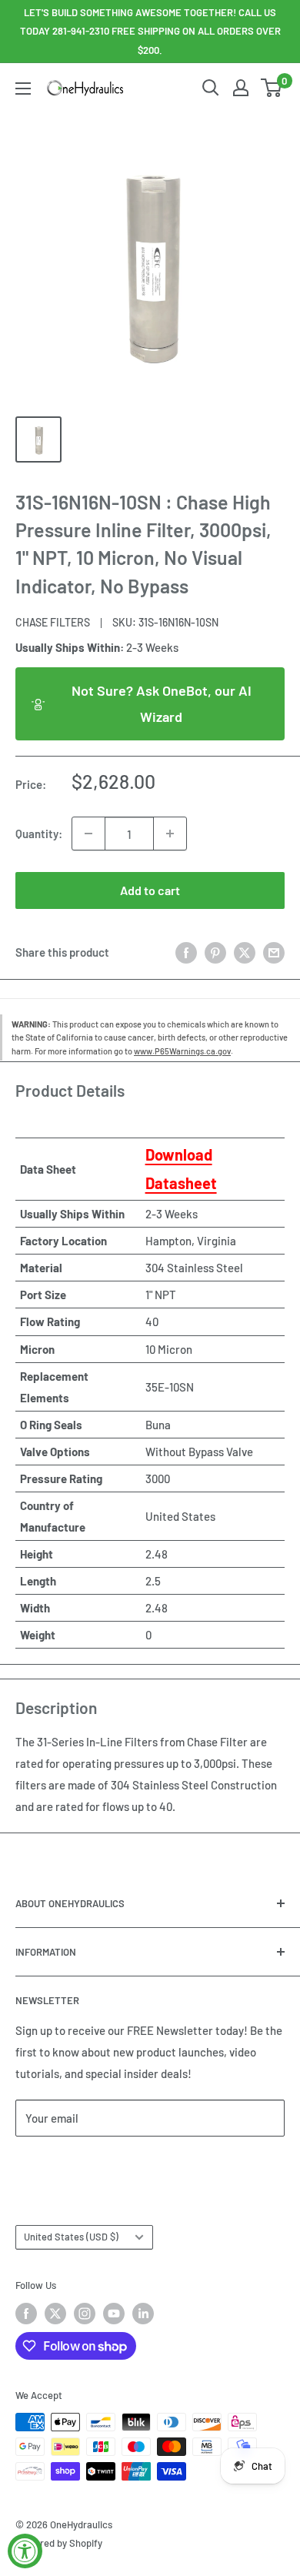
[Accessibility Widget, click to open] (25, 2551)
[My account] (241, 88)
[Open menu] (23, 89)
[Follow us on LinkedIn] (143, 2314)
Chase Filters (53, 622)
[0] (272, 88)
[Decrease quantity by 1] (88, 834)
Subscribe (66, 2164)
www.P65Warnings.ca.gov (182, 1051)
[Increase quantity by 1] (170, 834)
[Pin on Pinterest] (215, 951)
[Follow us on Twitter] (55, 2314)
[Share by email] (274, 951)
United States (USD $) (71, 2237)
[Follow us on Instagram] (85, 2314)
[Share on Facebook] (186, 951)
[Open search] (211, 88)
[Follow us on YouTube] (114, 2314)
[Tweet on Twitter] (245, 951)
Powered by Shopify (59, 2543)
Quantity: (39, 834)
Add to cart (150, 890)
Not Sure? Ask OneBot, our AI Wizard (162, 703)
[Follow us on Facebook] (26, 2314)
